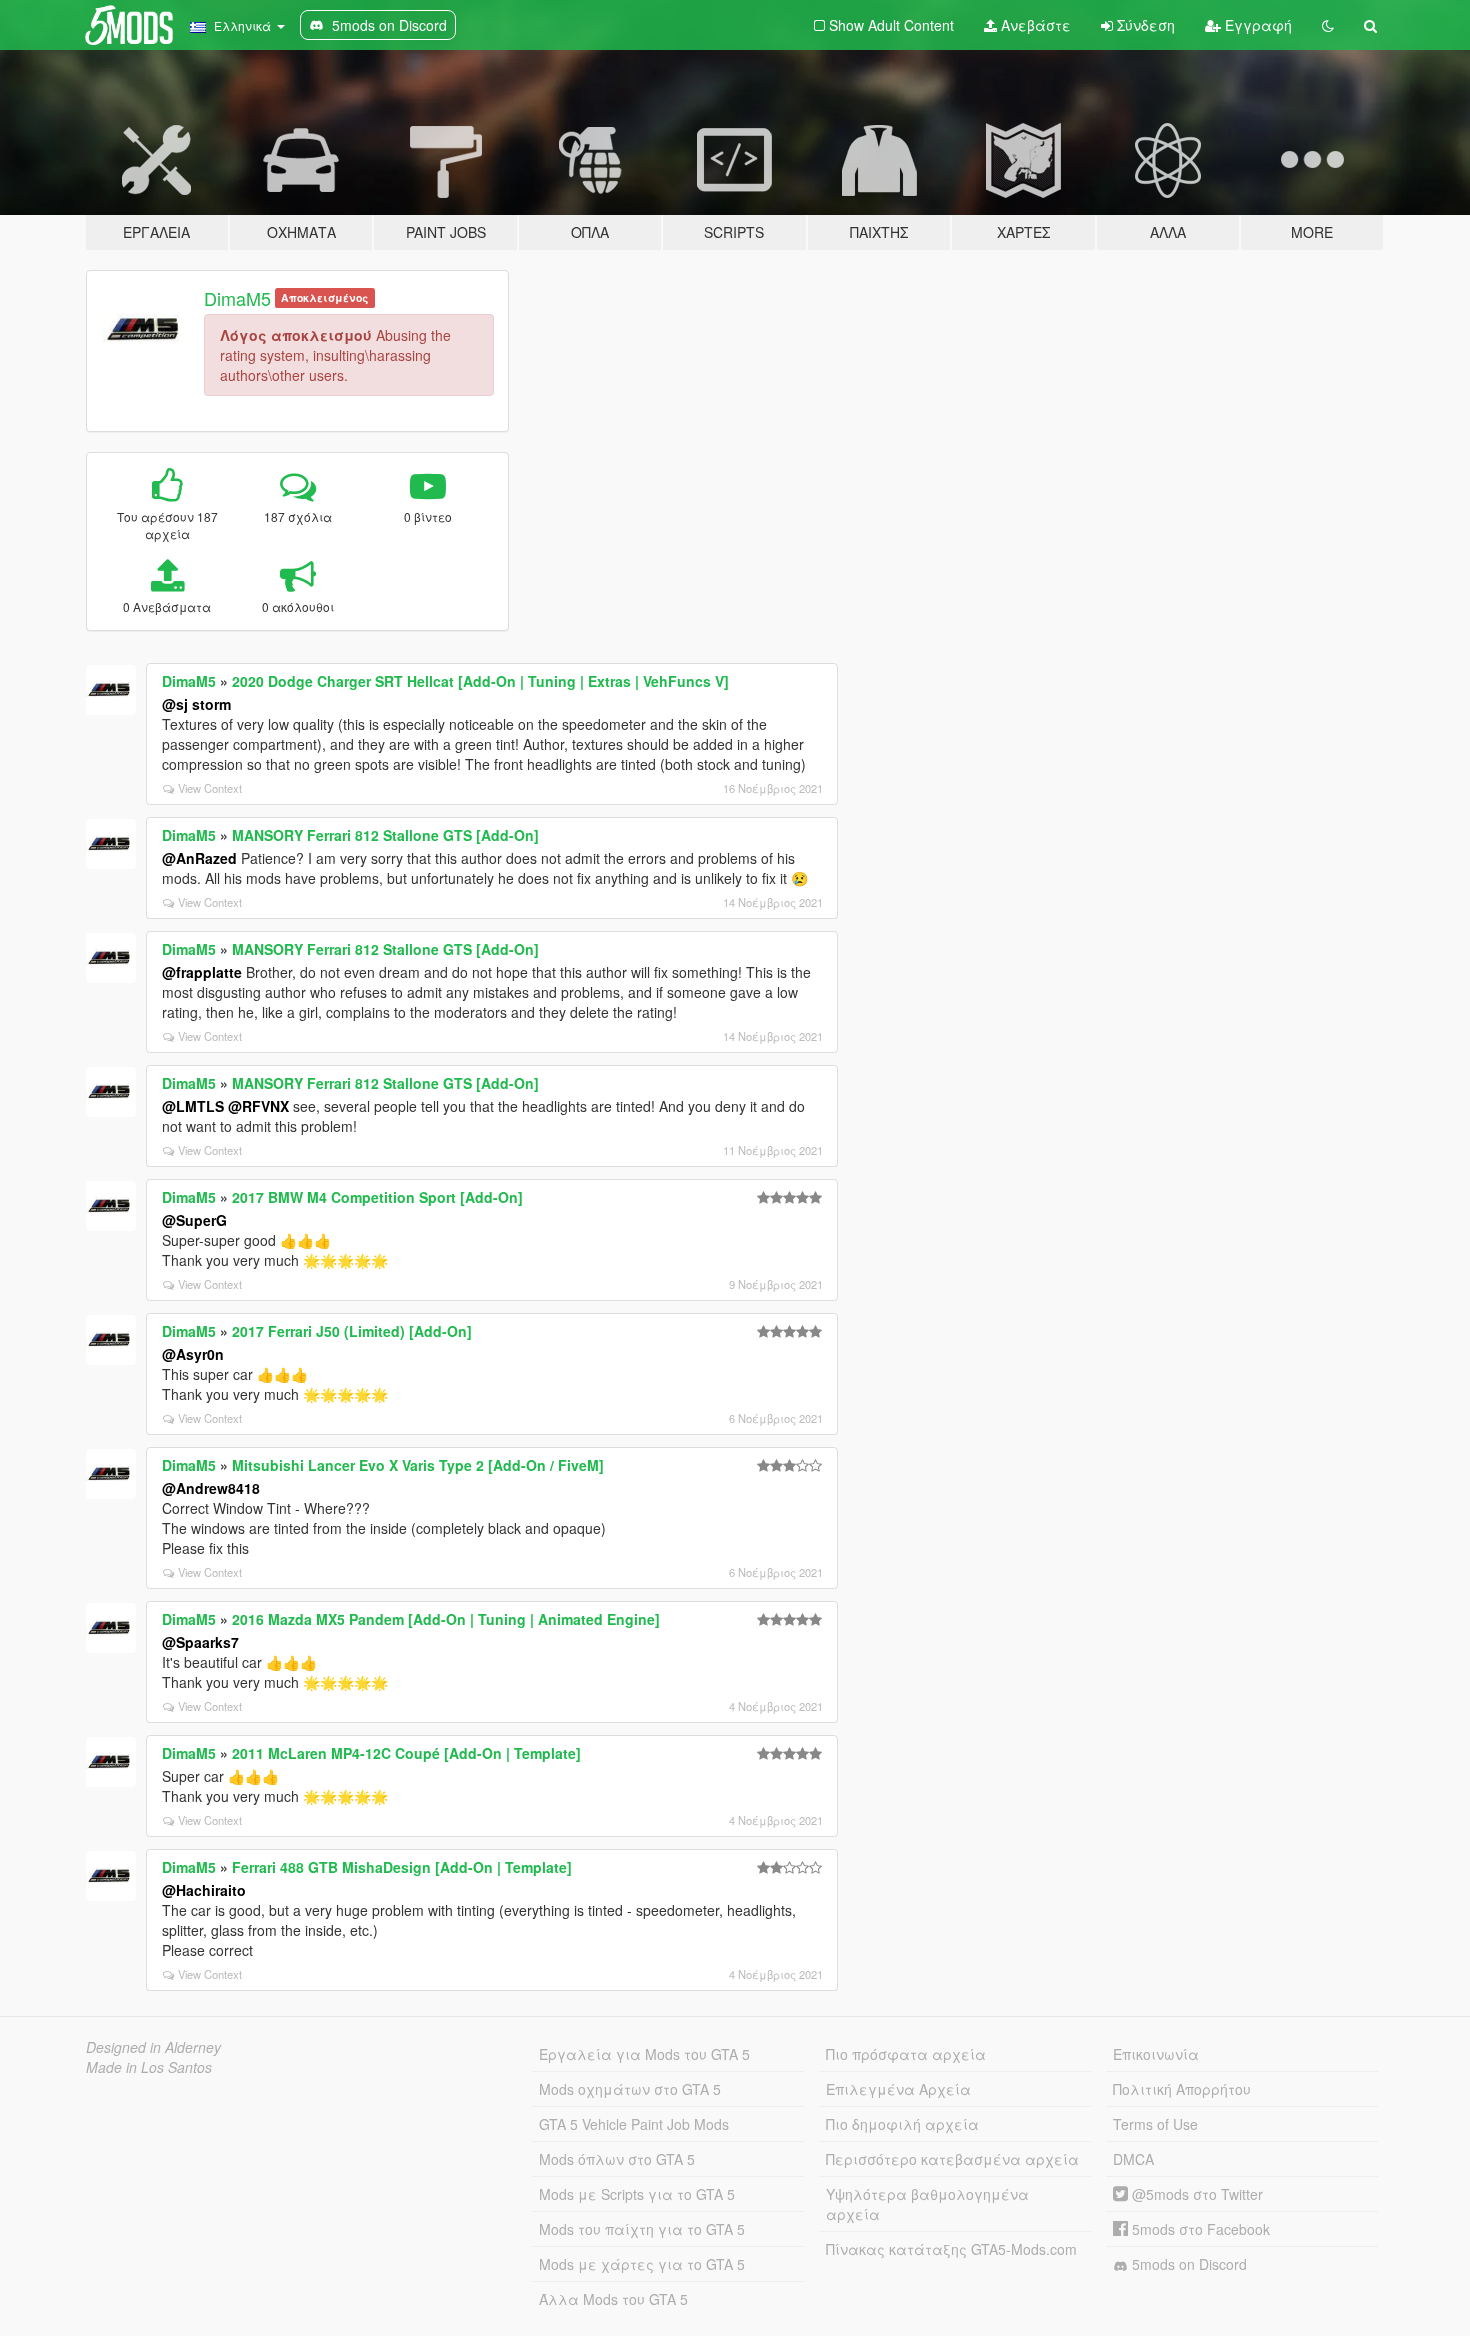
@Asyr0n (193, 1354)
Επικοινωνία (1156, 2054)
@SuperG (194, 1220)
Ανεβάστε (1034, 25)
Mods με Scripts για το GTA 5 (637, 2194)
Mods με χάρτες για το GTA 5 (642, 2264)
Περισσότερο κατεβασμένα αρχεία (952, 2159)
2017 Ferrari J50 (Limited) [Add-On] (352, 1331)
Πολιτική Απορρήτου (1182, 2089)
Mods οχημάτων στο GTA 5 (630, 2089)
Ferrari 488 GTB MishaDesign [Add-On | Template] (402, 1867)
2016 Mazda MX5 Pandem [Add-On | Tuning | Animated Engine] (446, 1619)
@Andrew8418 (211, 1488)
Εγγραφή (1256, 25)
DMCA (1133, 2159)
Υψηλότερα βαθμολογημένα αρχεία (927, 2204)
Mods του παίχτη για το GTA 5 (642, 2229)
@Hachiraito (204, 1890)
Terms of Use (1155, 2124)
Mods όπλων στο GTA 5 (617, 2159)
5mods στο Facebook (1199, 2229)
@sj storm (196, 704)
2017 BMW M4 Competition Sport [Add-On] (377, 1197)
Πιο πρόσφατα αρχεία (906, 2054)
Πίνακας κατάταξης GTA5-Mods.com (951, 2249)
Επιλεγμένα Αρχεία (898, 2089)
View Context (210, 788)
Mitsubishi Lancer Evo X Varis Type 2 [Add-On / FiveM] (418, 1465)
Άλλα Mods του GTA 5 (613, 2299)
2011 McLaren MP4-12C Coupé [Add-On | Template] (406, 1753)
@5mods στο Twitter (1195, 2194)
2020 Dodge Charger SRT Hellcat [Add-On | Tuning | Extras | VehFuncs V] (480, 681)
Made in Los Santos (149, 2067)
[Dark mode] (1328, 25)
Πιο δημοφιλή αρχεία (902, 2124)
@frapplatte (202, 972)
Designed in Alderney (153, 2047)
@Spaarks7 (200, 1642)
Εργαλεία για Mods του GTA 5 (644, 2054)
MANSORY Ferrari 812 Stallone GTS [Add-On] (385, 835)
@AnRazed (199, 858)
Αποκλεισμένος (324, 297)
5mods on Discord (1187, 2264)
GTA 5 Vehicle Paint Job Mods (634, 2124)
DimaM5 (237, 298)
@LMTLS (193, 1106)
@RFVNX (258, 1106)
